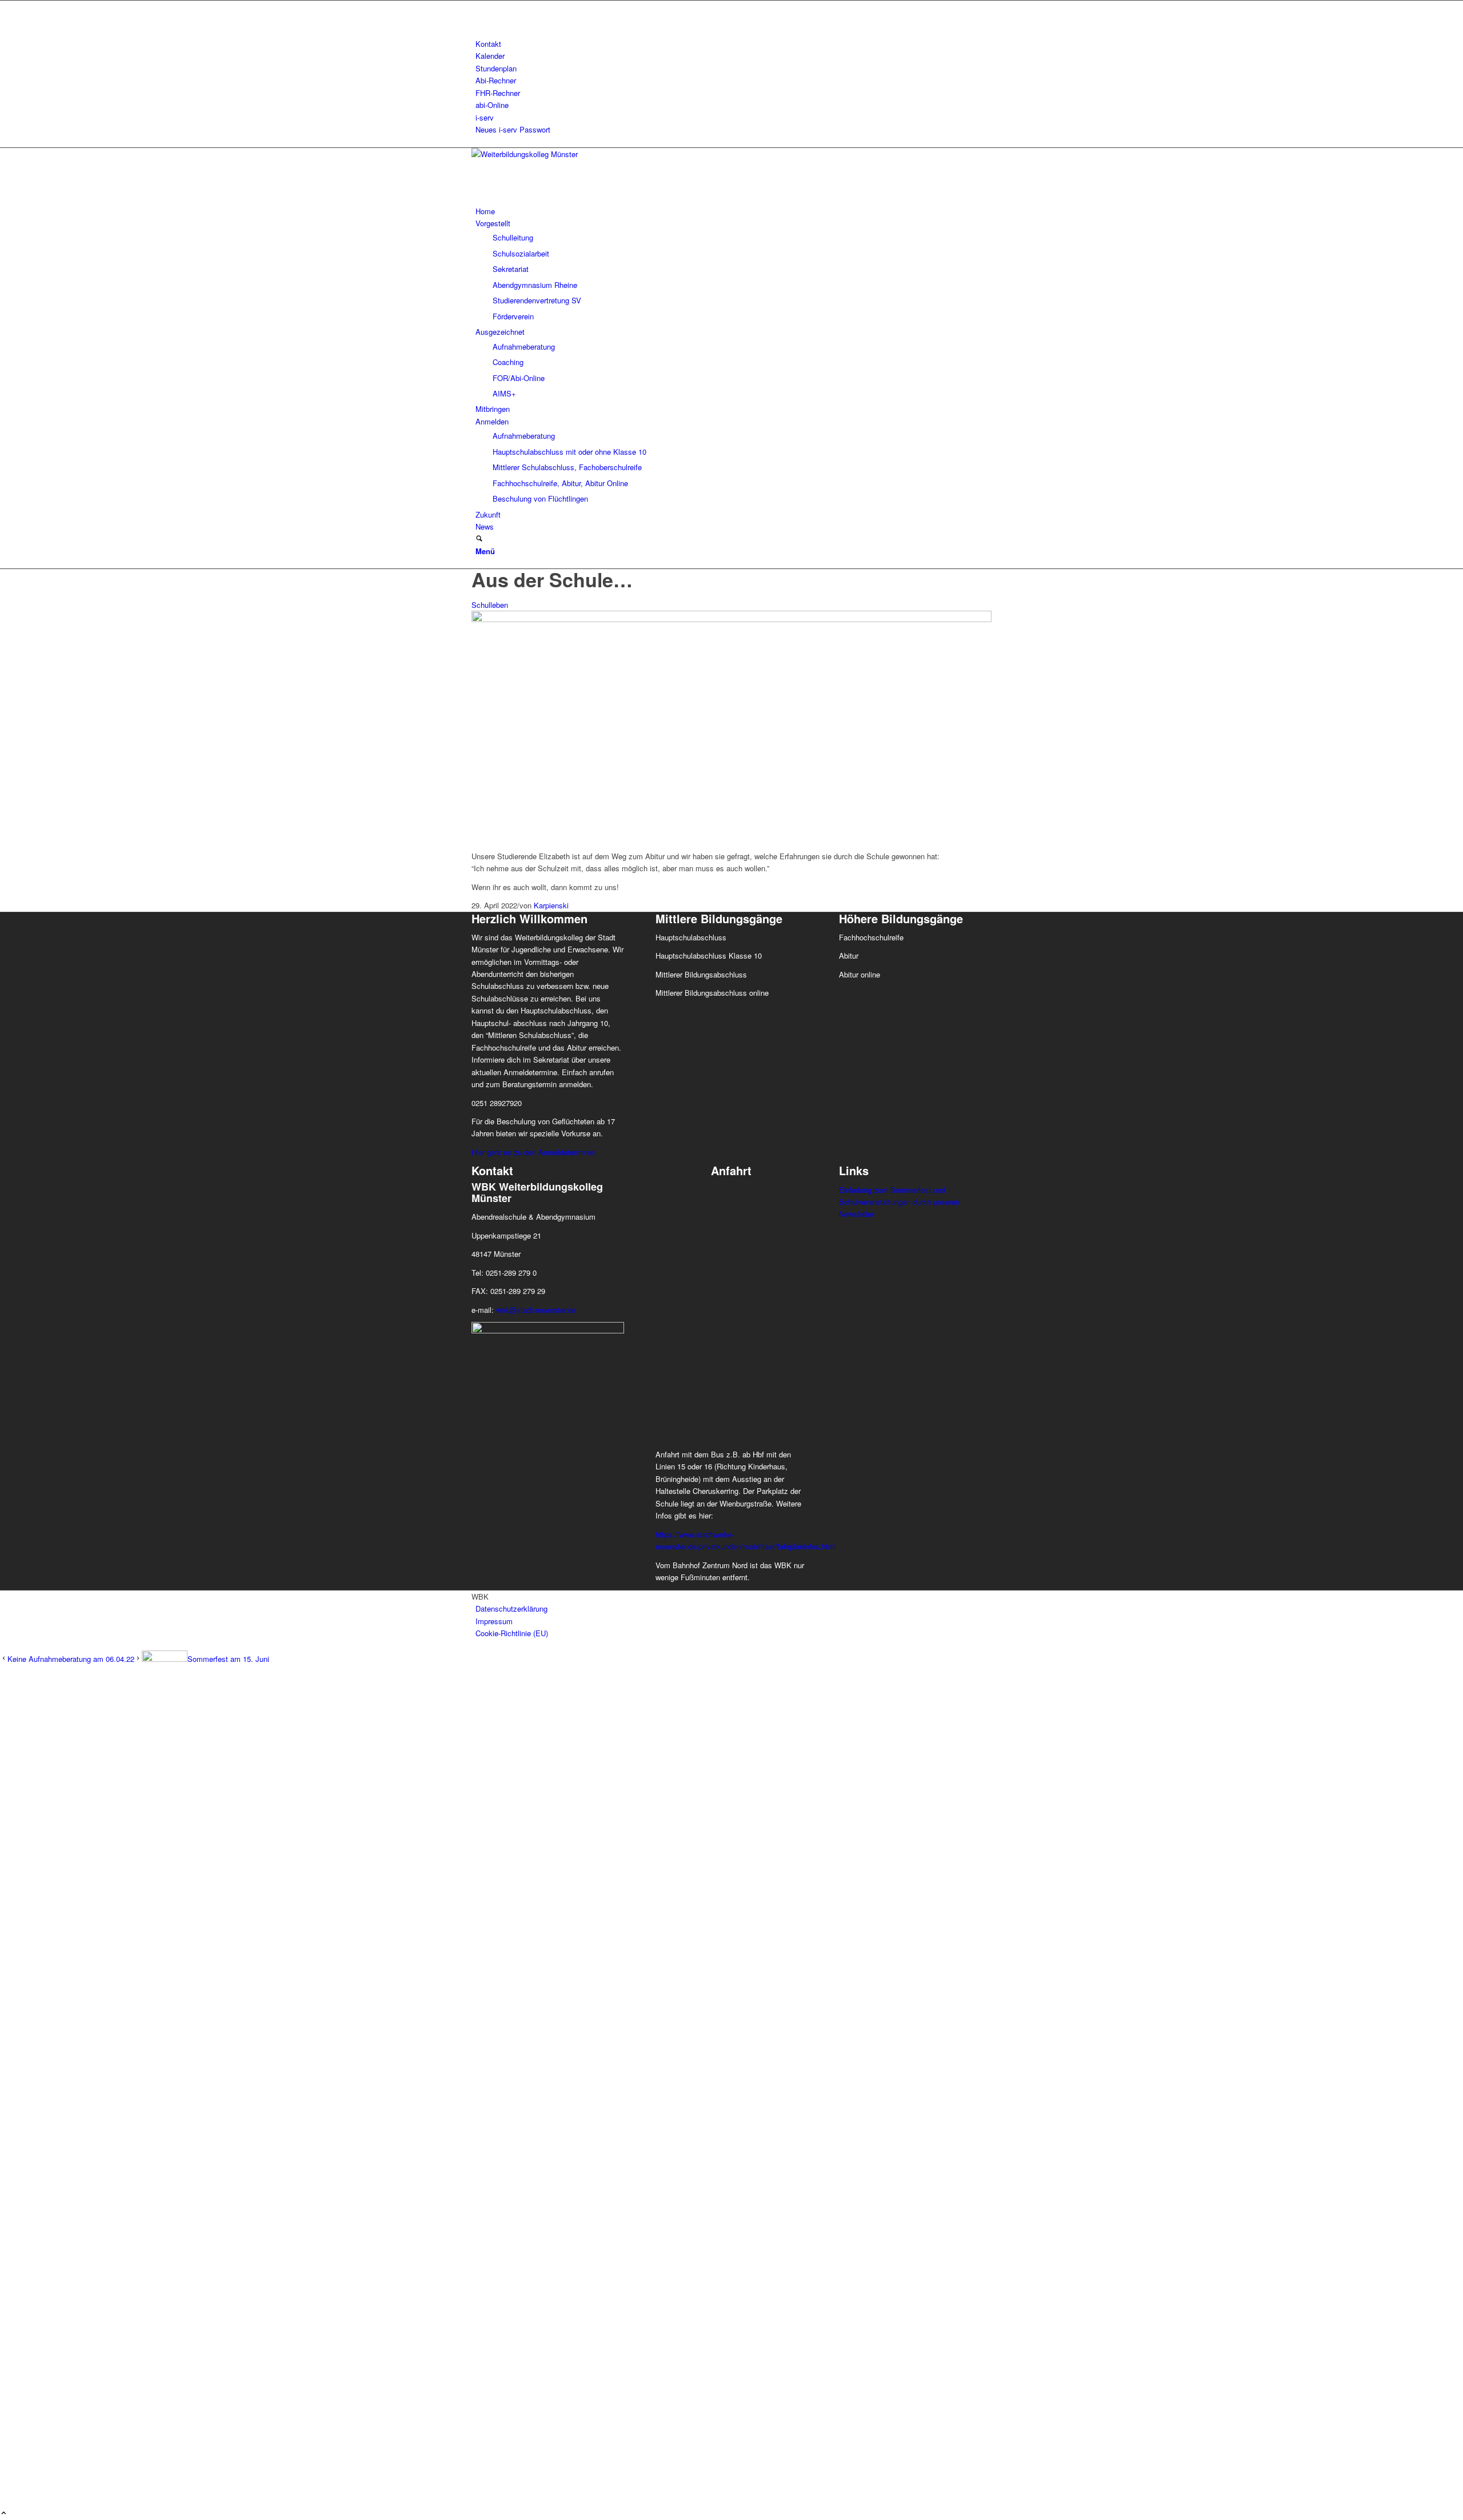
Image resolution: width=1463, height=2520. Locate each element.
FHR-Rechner (498, 93)
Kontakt (488, 44)
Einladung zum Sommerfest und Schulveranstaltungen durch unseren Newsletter (899, 1202)
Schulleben (490, 605)
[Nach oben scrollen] (4, 2513)
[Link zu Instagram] (478, 19)
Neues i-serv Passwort (513, 129)
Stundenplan (496, 68)
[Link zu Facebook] (478, 7)
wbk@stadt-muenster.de (536, 1310)
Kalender (490, 56)
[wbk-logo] (557, 154)
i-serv (485, 117)
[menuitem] (734, 44)
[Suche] (479, 539)
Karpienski (551, 905)
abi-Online (492, 105)
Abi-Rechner (496, 80)
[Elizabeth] (731, 619)
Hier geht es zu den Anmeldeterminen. (535, 1152)
